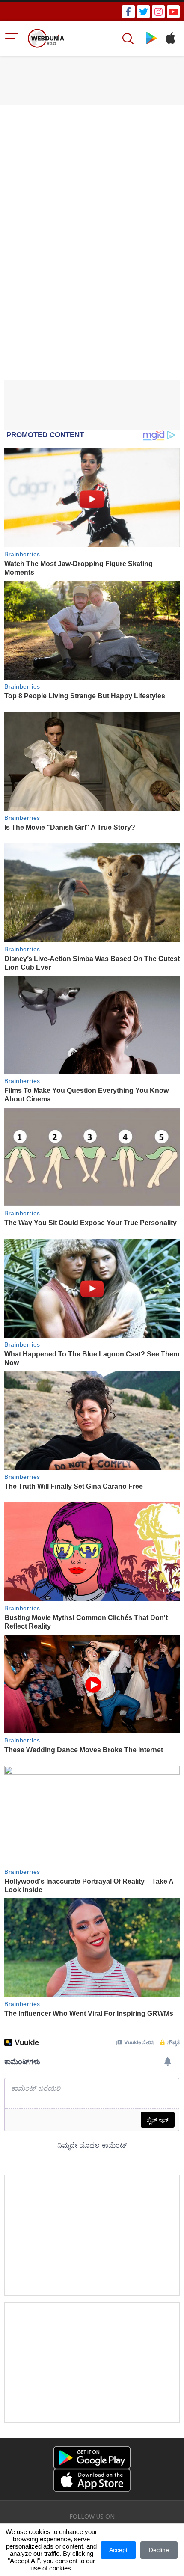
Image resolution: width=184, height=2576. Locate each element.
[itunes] (170, 38)
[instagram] (158, 12)
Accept (118, 2550)
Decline (159, 2550)
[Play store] (151, 38)
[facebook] (128, 12)
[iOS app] (92, 2480)
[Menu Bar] (12, 38)
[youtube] (173, 12)
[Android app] (92, 2458)
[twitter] (143, 12)
